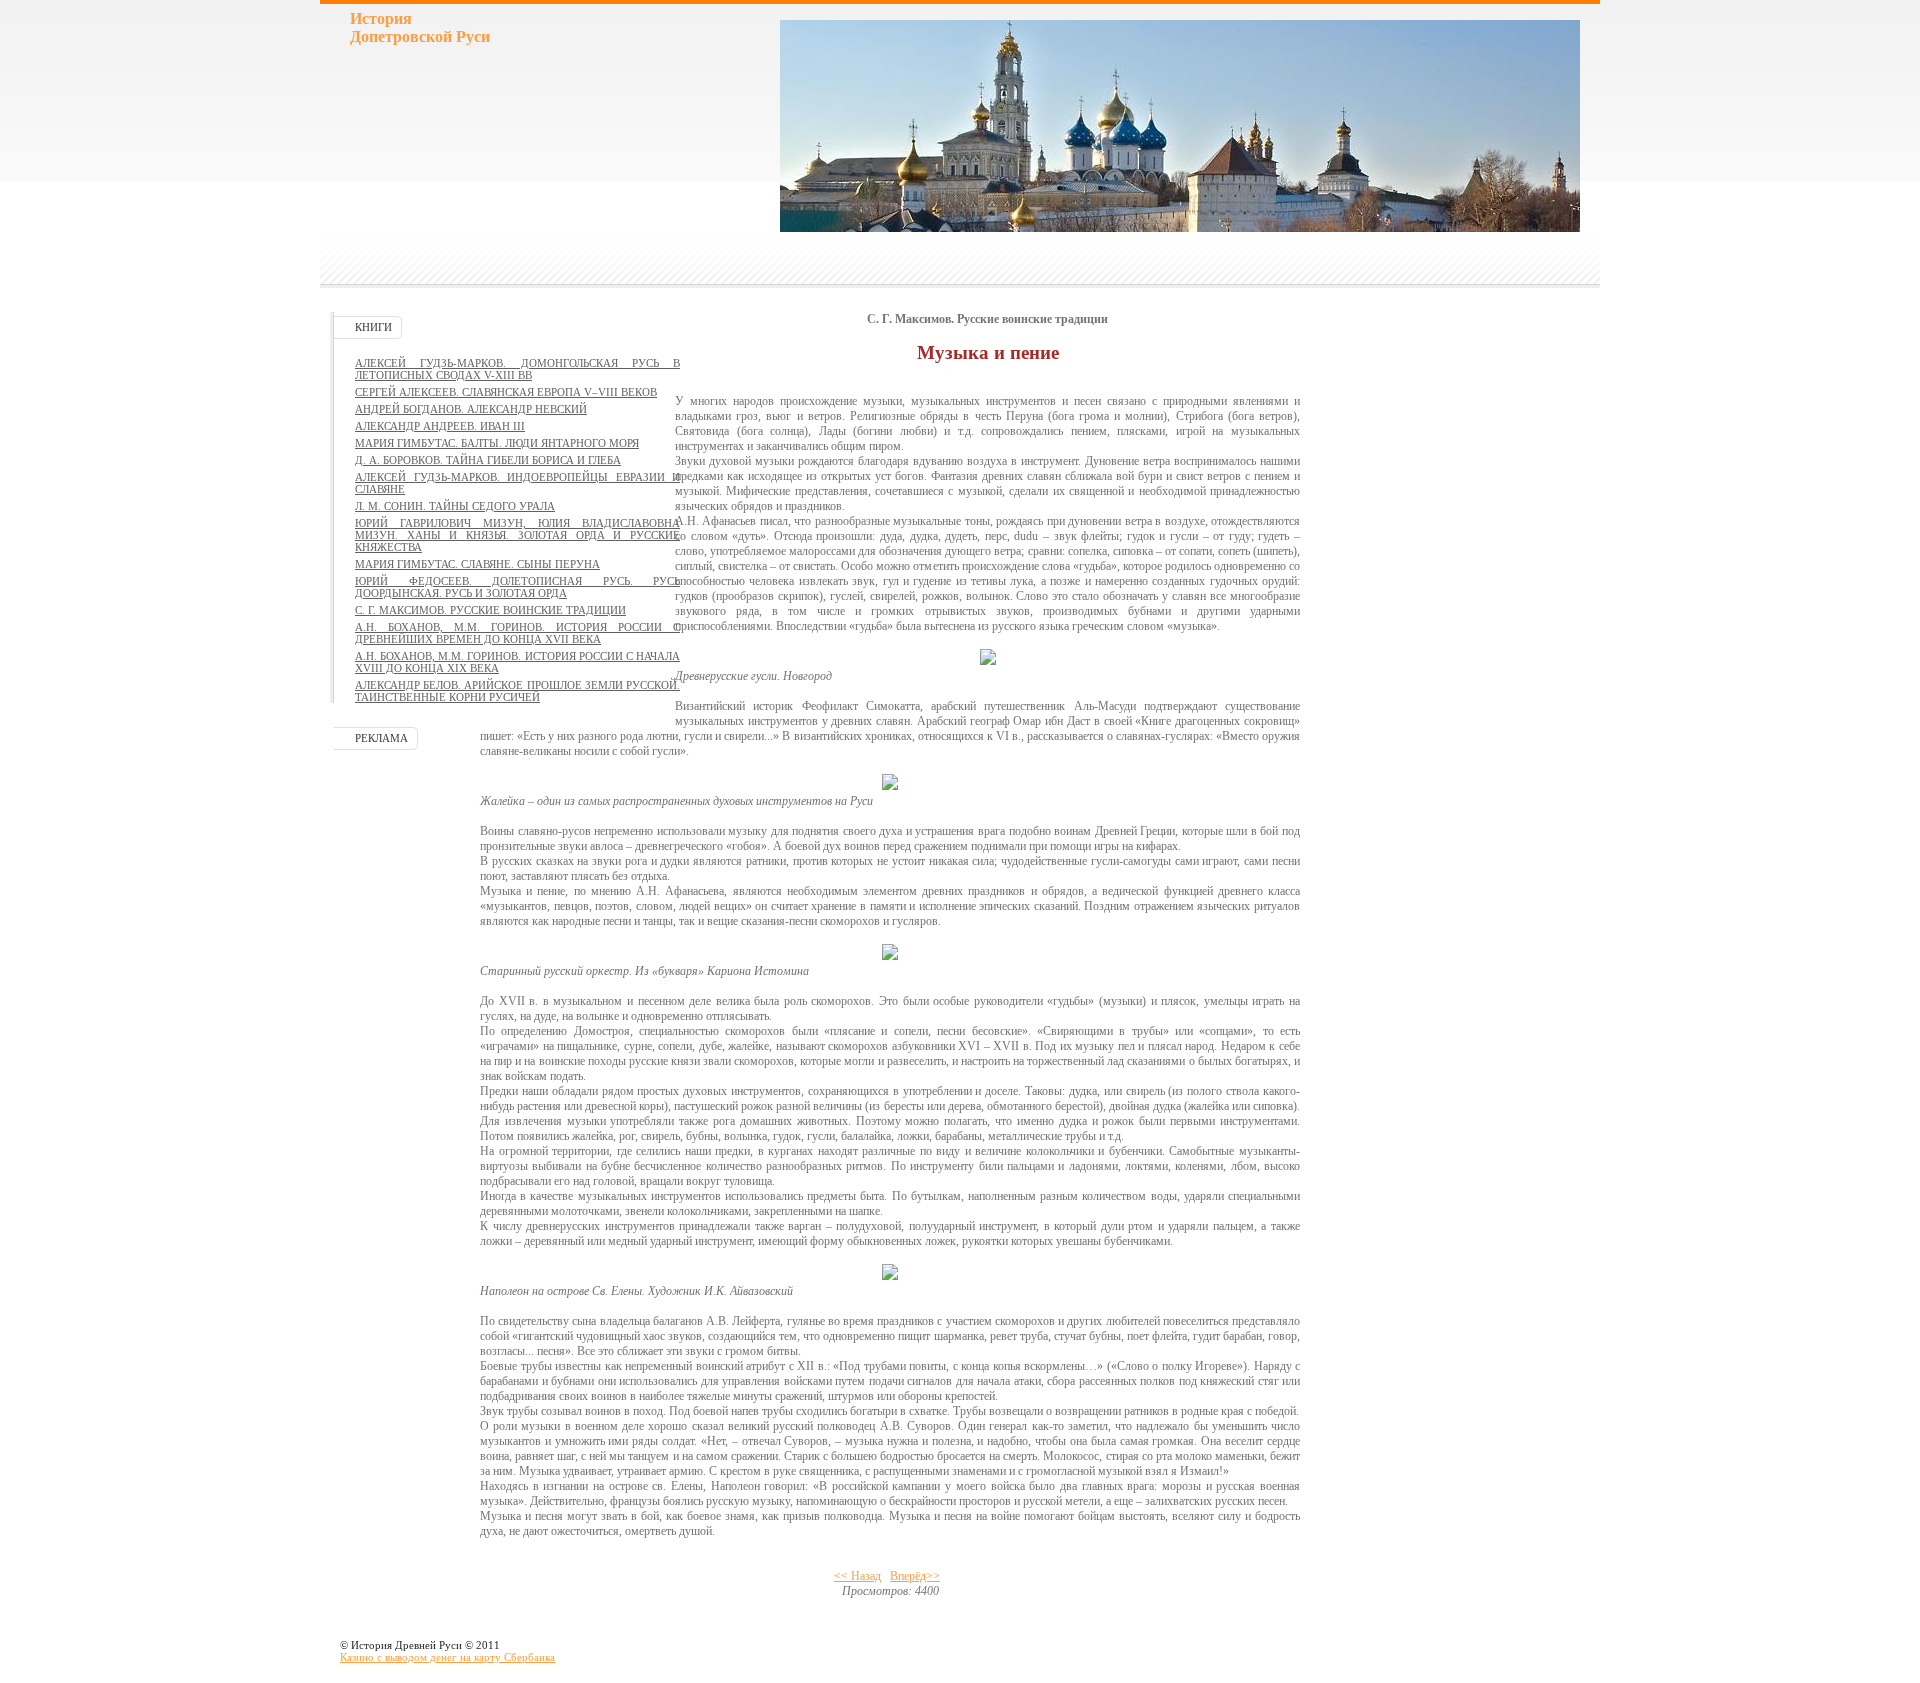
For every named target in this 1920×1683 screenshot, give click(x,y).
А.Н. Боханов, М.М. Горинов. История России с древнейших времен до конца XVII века (517, 633)
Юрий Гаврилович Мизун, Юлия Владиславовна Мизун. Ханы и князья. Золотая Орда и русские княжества (517, 535)
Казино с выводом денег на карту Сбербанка (447, 1657)
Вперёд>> (915, 1576)
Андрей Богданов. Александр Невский (471, 409)
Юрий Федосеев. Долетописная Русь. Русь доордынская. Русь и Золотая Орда (517, 587)
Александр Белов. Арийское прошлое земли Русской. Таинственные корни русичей (517, 691)
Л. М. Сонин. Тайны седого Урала (455, 506)
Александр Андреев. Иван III (440, 426)
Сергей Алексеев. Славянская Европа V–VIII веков (506, 392)
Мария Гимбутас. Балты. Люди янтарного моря (497, 443)
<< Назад (857, 1576)
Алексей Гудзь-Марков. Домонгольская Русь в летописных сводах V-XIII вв (517, 369)
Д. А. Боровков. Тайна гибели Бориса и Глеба (488, 460)
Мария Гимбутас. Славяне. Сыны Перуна (477, 564)
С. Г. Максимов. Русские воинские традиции (490, 610)
